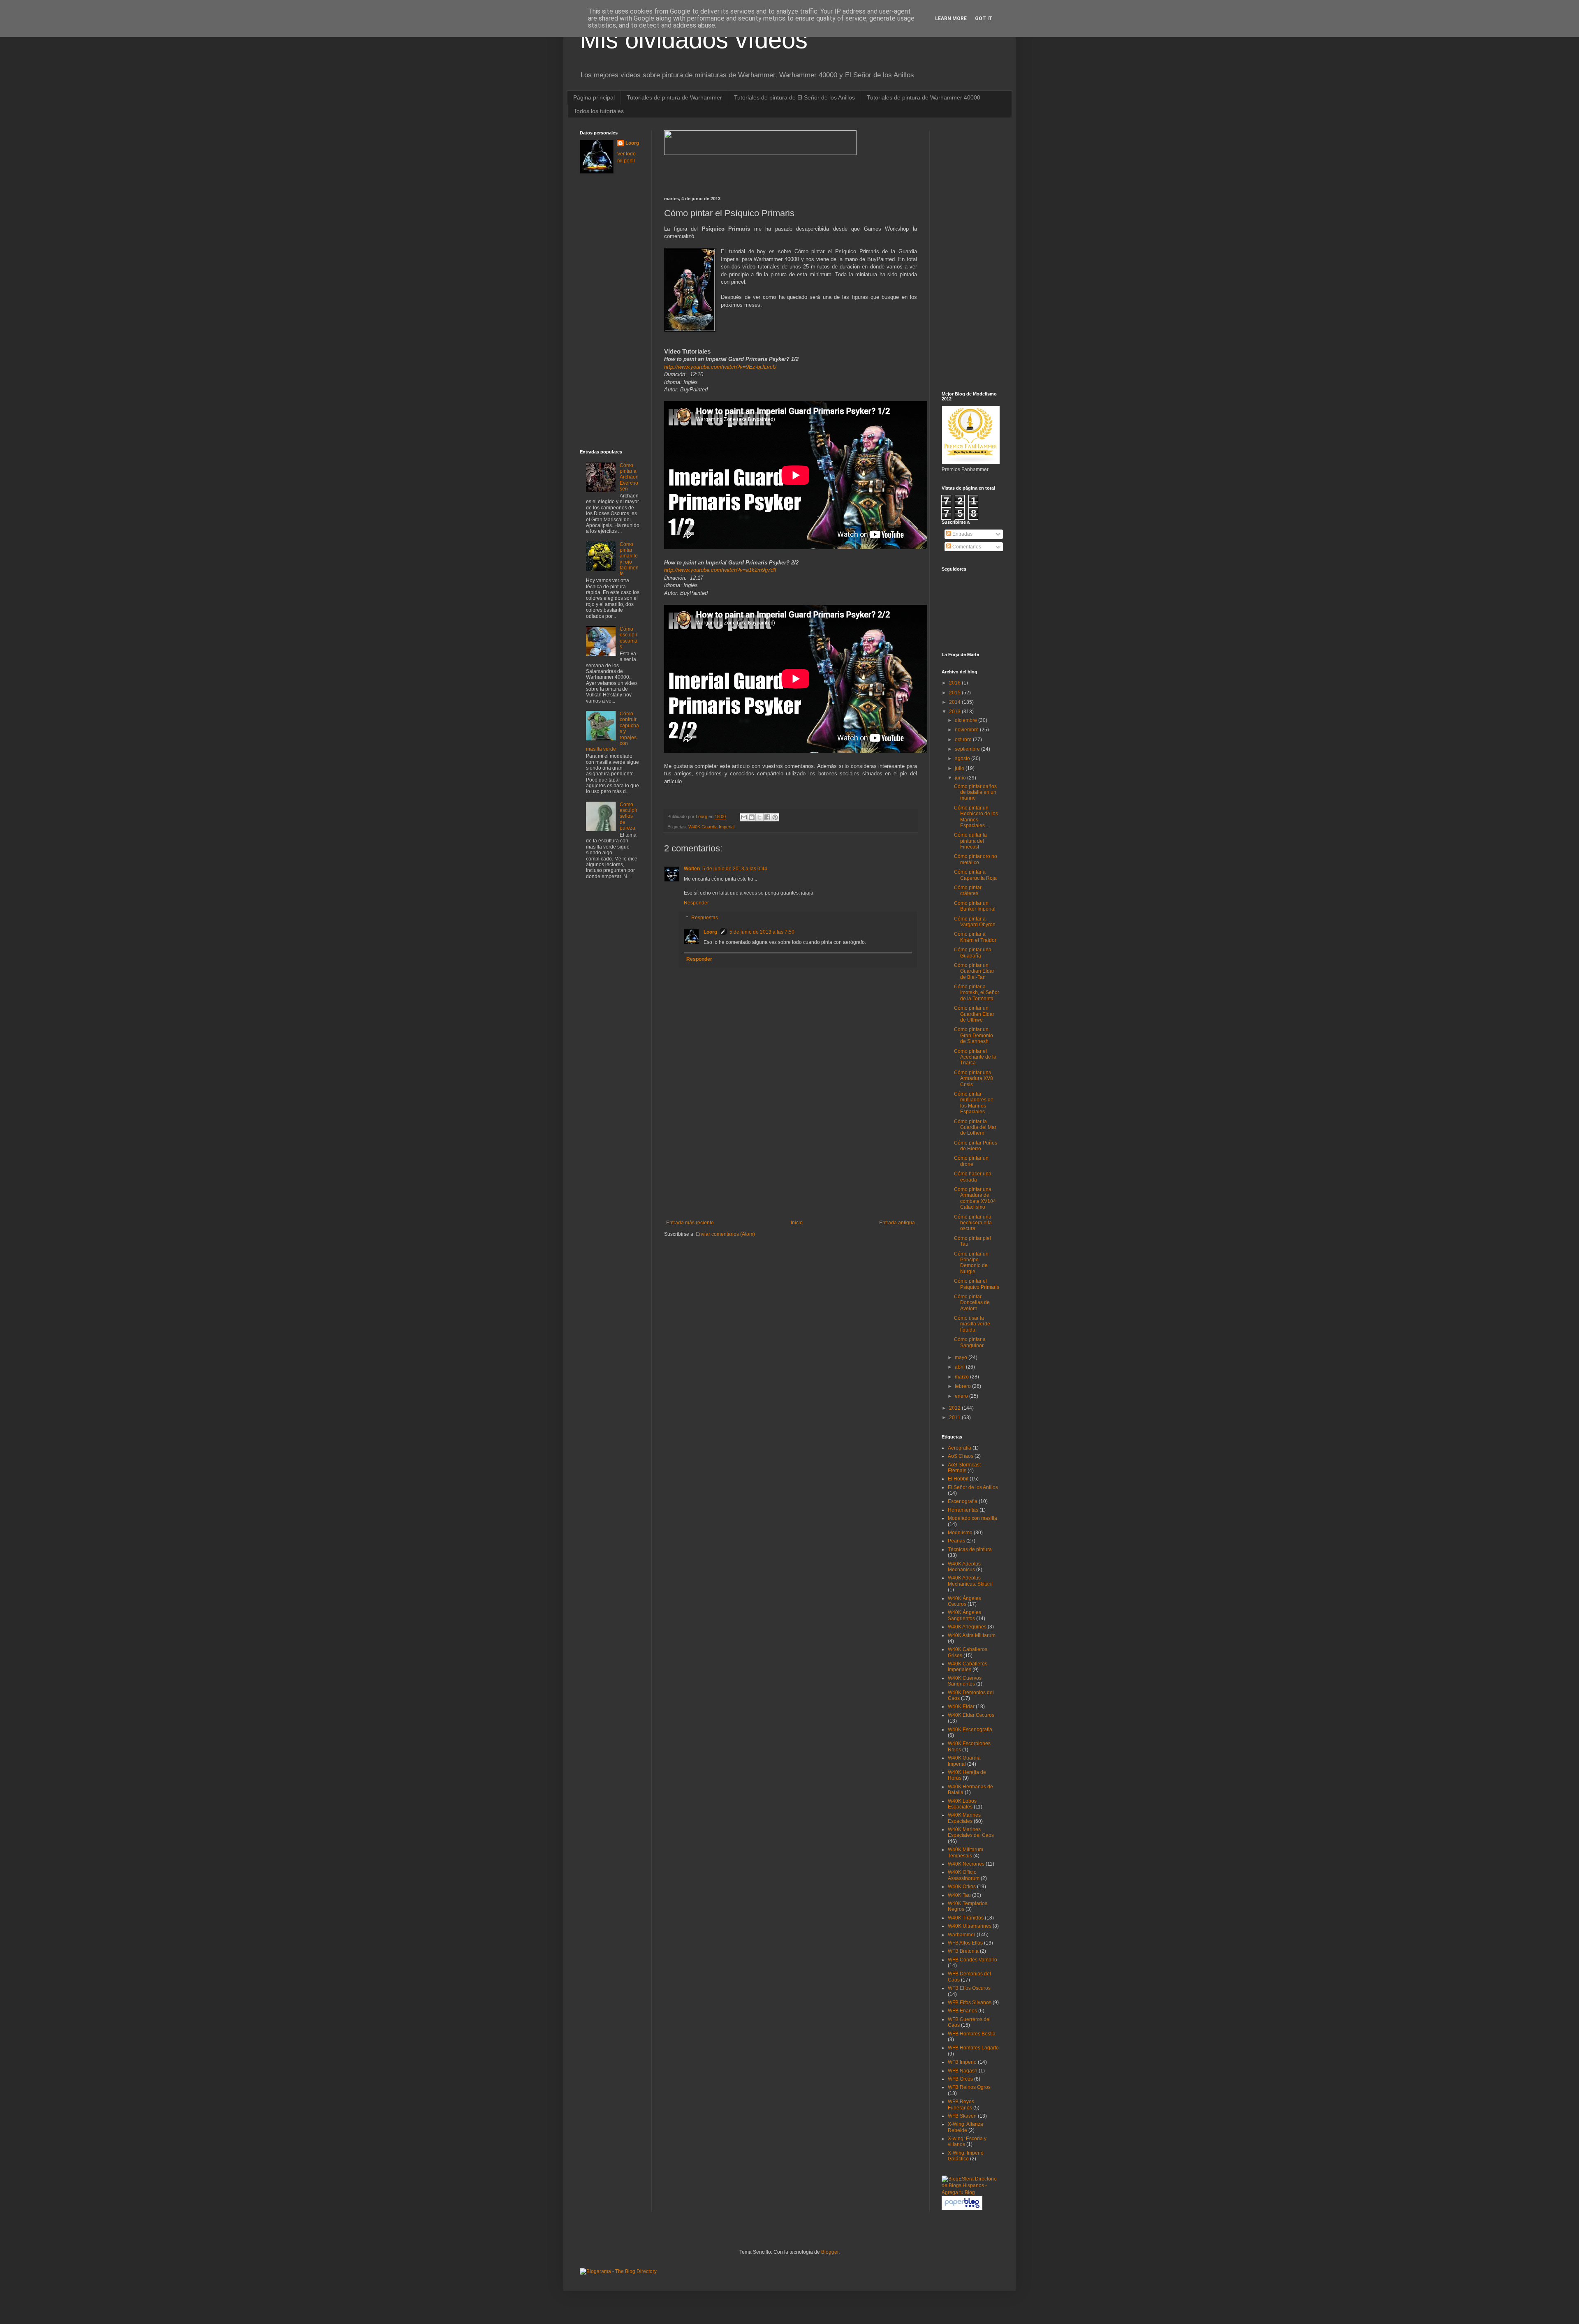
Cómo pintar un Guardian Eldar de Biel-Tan (974, 971)
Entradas (962, 534)
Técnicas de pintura (970, 1549)
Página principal (594, 97)
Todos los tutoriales (599, 111)
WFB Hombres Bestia (972, 2034)
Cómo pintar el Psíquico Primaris (977, 1284)
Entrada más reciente (690, 1223)
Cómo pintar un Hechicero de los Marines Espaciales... (976, 817)
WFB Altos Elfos (965, 1943)
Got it (984, 18)
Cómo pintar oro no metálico (976, 859)
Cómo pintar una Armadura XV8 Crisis (974, 1079)
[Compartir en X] (759, 817)
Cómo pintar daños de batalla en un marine (975, 792)
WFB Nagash (963, 2071)
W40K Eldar (961, 1707)
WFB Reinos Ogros (969, 2087)
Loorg (702, 816)
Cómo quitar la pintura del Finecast (970, 841)
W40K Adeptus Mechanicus (964, 1567)
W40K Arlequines (967, 1627)
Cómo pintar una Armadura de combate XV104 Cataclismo (975, 1198)
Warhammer (962, 1935)
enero (962, 1396)
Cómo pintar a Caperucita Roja (975, 875)
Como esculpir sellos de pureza (629, 816)
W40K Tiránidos (966, 1918)
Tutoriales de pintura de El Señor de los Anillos (794, 97)
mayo (962, 1357)
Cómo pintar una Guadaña (973, 953)
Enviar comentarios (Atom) (725, 1234)
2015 (955, 693)
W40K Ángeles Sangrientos (964, 1615)
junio (961, 778)
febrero (963, 1386)
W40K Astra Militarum (972, 1635)
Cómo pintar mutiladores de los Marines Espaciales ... (974, 1103)
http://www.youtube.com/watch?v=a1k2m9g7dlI (720, 570)
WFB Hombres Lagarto (973, 2048)
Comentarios (966, 547)
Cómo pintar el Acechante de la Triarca (975, 1057)
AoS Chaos (961, 1456)
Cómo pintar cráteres (968, 890)
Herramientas (963, 1510)
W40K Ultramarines (970, 1926)
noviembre (967, 730)
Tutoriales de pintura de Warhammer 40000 (924, 97)
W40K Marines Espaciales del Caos (971, 1832)
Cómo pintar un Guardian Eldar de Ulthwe (974, 1014)
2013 (955, 712)
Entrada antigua (897, 1223)
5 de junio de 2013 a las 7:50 (762, 932)
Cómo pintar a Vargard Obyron (975, 922)
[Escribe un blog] (752, 817)
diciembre (967, 720)
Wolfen (692, 869)
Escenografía (963, 1501)
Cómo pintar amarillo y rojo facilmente (629, 559)
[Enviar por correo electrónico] (744, 817)
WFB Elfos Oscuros (969, 1988)
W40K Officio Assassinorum (964, 1875)
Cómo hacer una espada (973, 1177)
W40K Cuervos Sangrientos (965, 1681)
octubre (964, 740)
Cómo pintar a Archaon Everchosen (629, 477)
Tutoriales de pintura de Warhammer (674, 97)
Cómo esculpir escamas (629, 638)
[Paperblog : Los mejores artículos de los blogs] (962, 2208)
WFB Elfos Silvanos (970, 2003)
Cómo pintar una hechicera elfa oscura (973, 1223)
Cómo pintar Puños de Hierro (976, 1146)
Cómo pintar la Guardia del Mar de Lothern (975, 1127)
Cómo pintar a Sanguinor (970, 1342)
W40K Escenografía (970, 1730)
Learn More (951, 18)
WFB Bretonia (963, 1951)
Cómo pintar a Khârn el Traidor (975, 937)
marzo (962, 1377)
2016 (955, 683)
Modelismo (960, 1533)
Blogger (830, 2252)
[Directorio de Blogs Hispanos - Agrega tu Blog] (970, 2192)
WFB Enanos (962, 2011)
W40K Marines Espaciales (964, 1818)
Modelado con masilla (972, 1518)
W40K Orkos (962, 1887)
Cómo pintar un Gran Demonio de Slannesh (974, 1035)
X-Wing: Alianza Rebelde (965, 2127)
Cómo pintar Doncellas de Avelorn (972, 1303)
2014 (955, 702)
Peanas (956, 1541)
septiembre (968, 749)
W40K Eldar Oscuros (971, 1715)
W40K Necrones (966, 1864)
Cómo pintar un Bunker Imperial (975, 906)
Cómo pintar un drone (971, 1161)
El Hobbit (958, 1479)
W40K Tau (959, 1895)
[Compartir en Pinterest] (775, 817)
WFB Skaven (962, 2116)
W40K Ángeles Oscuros (964, 1601)
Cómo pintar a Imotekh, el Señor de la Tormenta (977, 993)
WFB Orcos (960, 2079)
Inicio (797, 1223)
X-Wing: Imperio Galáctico (966, 2156)
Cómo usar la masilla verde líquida (972, 1324)
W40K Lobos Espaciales (962, 1804)
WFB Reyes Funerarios (961, 2104)
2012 (955, 1408)
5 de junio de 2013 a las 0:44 (735, 869)
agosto (963, 758)
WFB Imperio (962, 2062)
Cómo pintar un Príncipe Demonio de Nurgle (971, 1263)
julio (960, 768)
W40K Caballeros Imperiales (968, 1667)
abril (960, 1367)
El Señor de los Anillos (973, 1487)
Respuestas (705, 918)
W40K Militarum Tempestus (965, 1852)
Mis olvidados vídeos (694, 40)
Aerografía (960, 1448)
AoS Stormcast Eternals (964, 1468)
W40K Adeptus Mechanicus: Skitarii (970, 1581)
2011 (955, 1418)
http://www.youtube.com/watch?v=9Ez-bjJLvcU (720, 367)
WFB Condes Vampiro (972, 1960)
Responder (696, 903)
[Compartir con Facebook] (767, 817)
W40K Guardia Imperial (711, 827)
